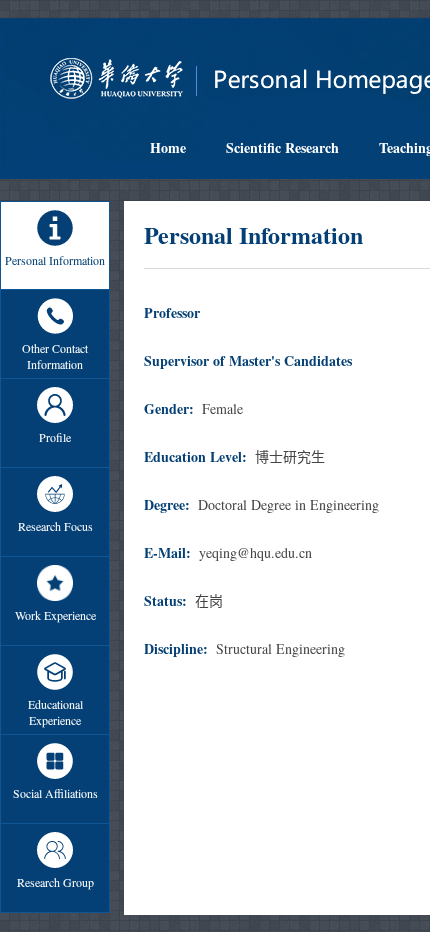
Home (168, 147)
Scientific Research (282, 147)
